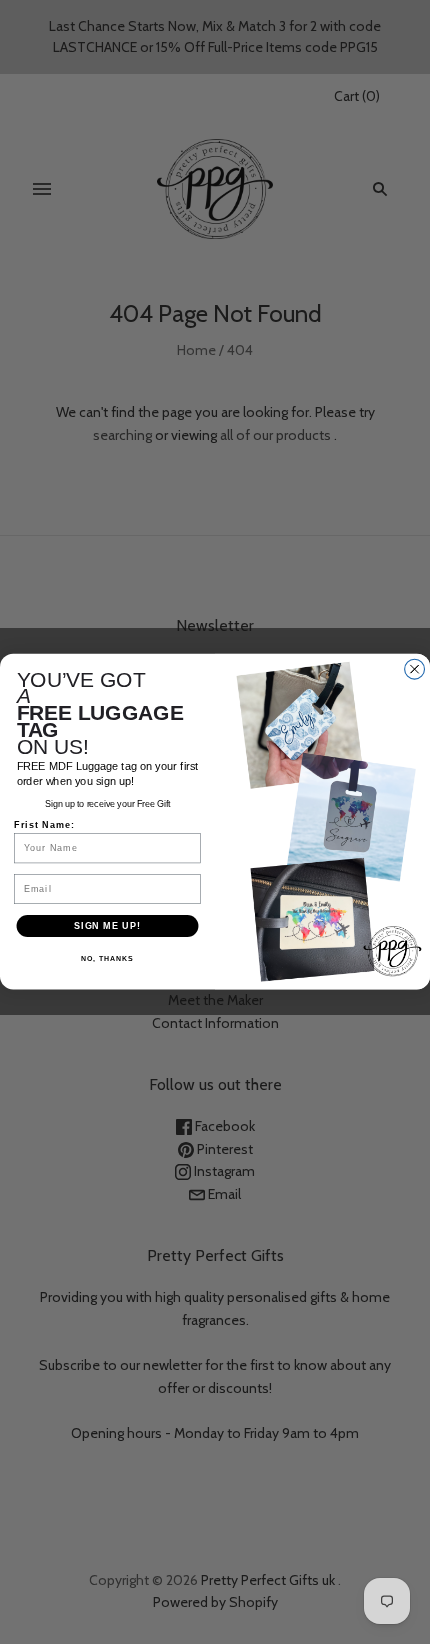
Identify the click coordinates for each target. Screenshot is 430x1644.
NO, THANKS (107, 959)
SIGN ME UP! (107, 925)
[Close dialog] (415, 670)
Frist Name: (44, 824)
